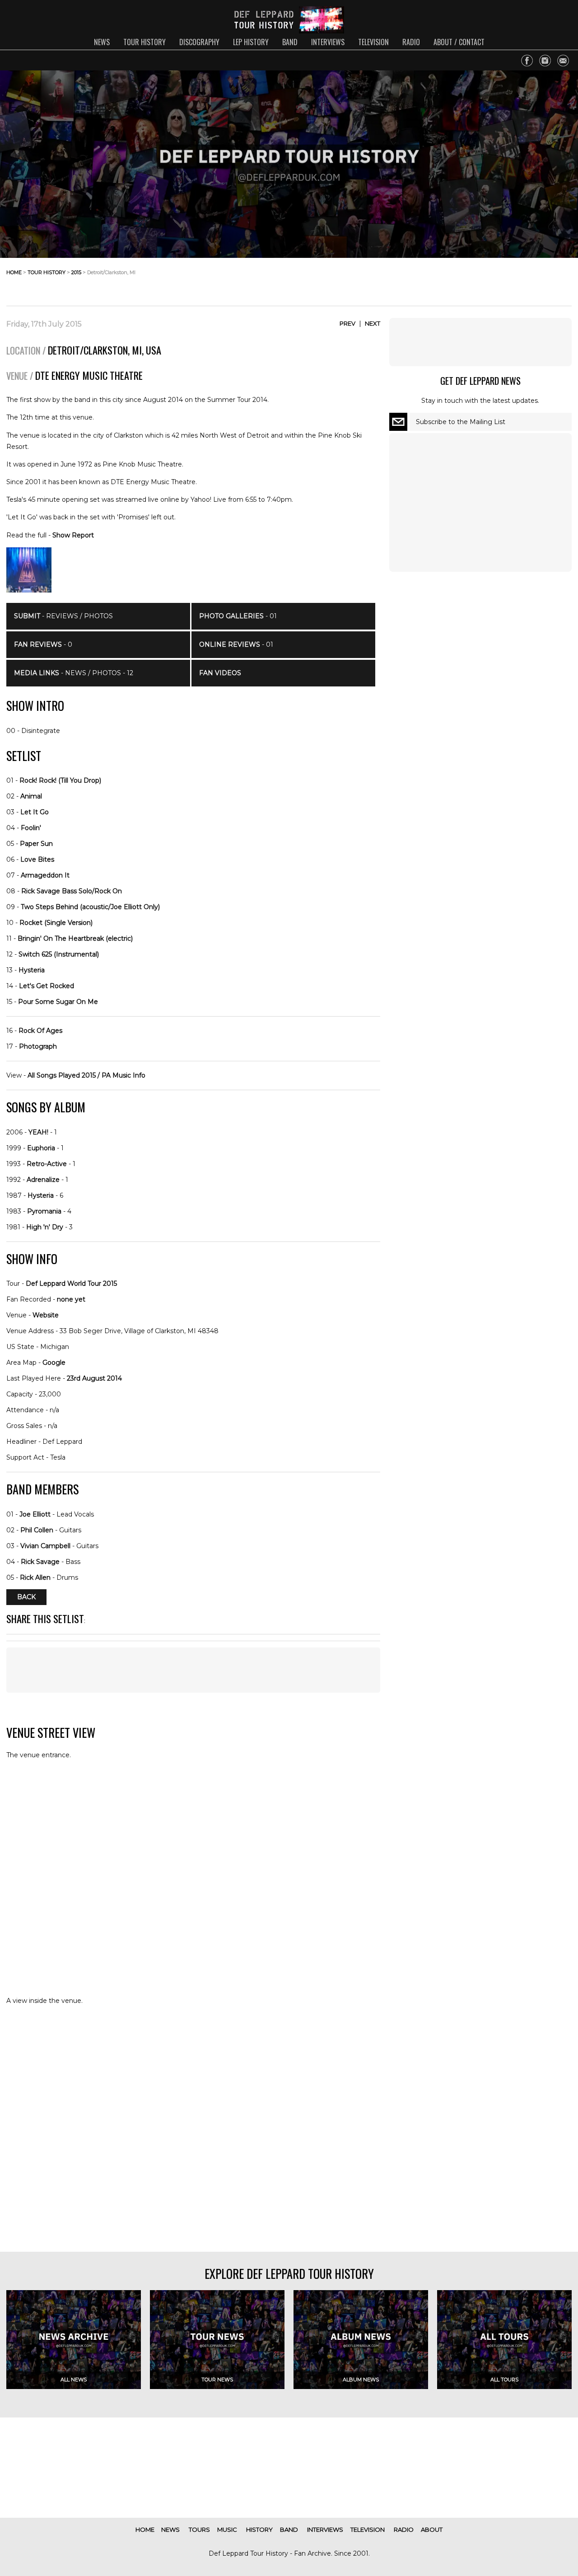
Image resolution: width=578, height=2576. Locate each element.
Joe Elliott (35, 1514)
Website (46, 1315)
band (290, 42)
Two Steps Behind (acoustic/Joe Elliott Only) (90, 907)
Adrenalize (43, 1180)
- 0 (43, 644)
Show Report (73, 535)
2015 (76, 272)
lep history (251, 42)
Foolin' (31, 828)
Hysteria (32, 970)
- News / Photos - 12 (74, 673)
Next (373, 323)
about (432, 2529)
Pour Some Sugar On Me (58, 1002)
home (14, 272)
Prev (347, 323)
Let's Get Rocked (47, 986)
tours (199, 2529)
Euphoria (41, 1148)
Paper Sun (36, 844)
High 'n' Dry (45, 1227)
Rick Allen (35, 1577)
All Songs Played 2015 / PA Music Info (86, 1075)
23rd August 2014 (94, 1378)
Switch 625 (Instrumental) (59, 954)
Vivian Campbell (45, 1546)
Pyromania (44, 1211)
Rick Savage (40, 1562)
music (227, 2529)
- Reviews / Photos (63, 616)
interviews (328, 42)
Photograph (38, 1046)
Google (54, 1363)
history (259, 2529)
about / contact (459, 42)
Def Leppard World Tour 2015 (71, 1283)
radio (411, 42)
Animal (31, 796)
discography (199, 42)
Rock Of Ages (40, 1031)
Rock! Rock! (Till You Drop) (60, 780)
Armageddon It (45, 875)
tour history (144, 42)
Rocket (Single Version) (56, 923)
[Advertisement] (499, 280)
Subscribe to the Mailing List (461, 422)
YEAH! (38, 1132)
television (373, 42)
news (102, 42)
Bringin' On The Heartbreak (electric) (75, 938)
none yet (71, 1299)
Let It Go (35, 812)
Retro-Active (47, 1164)
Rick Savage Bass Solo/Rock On (72, 891)
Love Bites (37, 859)
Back (26, 1597)
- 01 (238, 616)
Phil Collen (37, 1530)
